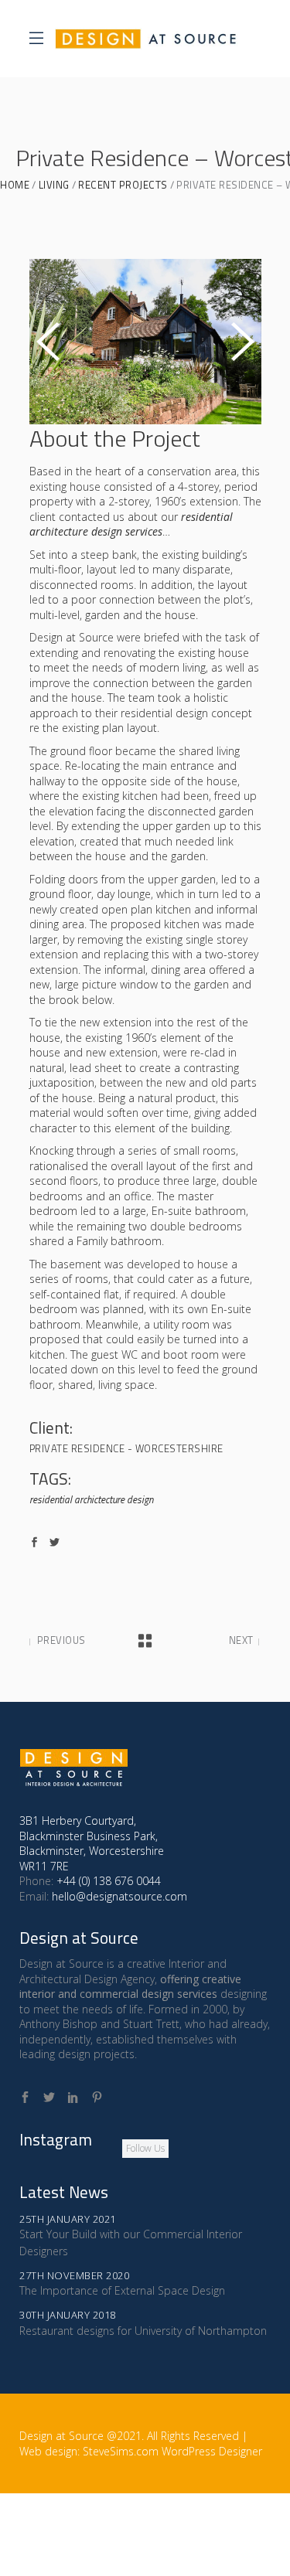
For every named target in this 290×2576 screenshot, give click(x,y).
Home (15, 185)
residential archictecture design (91, 1500)
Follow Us (145, 2148)
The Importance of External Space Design (122, 2290)
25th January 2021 (68, 2219)
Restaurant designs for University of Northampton (143, 2331)
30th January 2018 (68, 2315)
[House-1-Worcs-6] (145, 342)
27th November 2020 (74, 2275)
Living (54, 185)
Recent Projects (123, 185)
